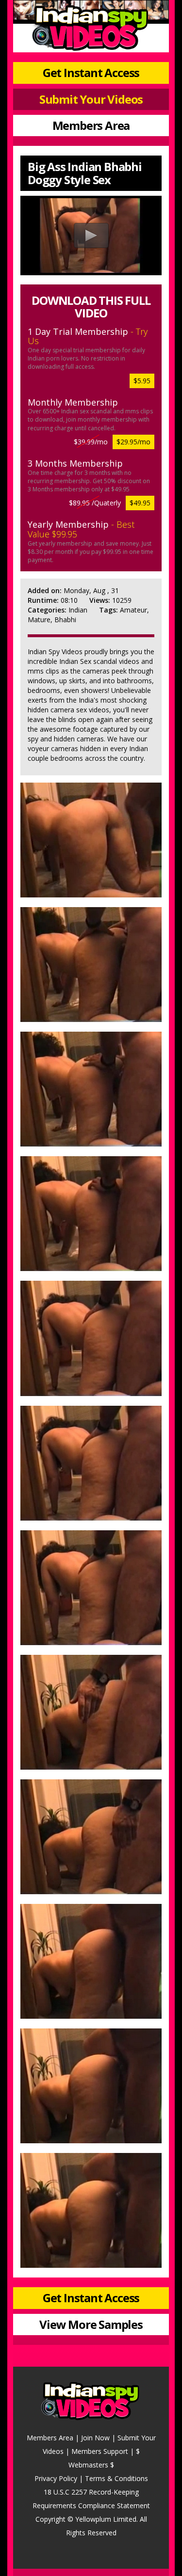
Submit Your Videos (91, 99)
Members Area (91, 125)
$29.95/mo (133, 442)
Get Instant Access (91, 72)
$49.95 (140, 503)
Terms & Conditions (116, 2478)
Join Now (95, 2438)
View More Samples (91, 2324)
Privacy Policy (56, 2478)
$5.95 (142, 381)
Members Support (100, 2451)
